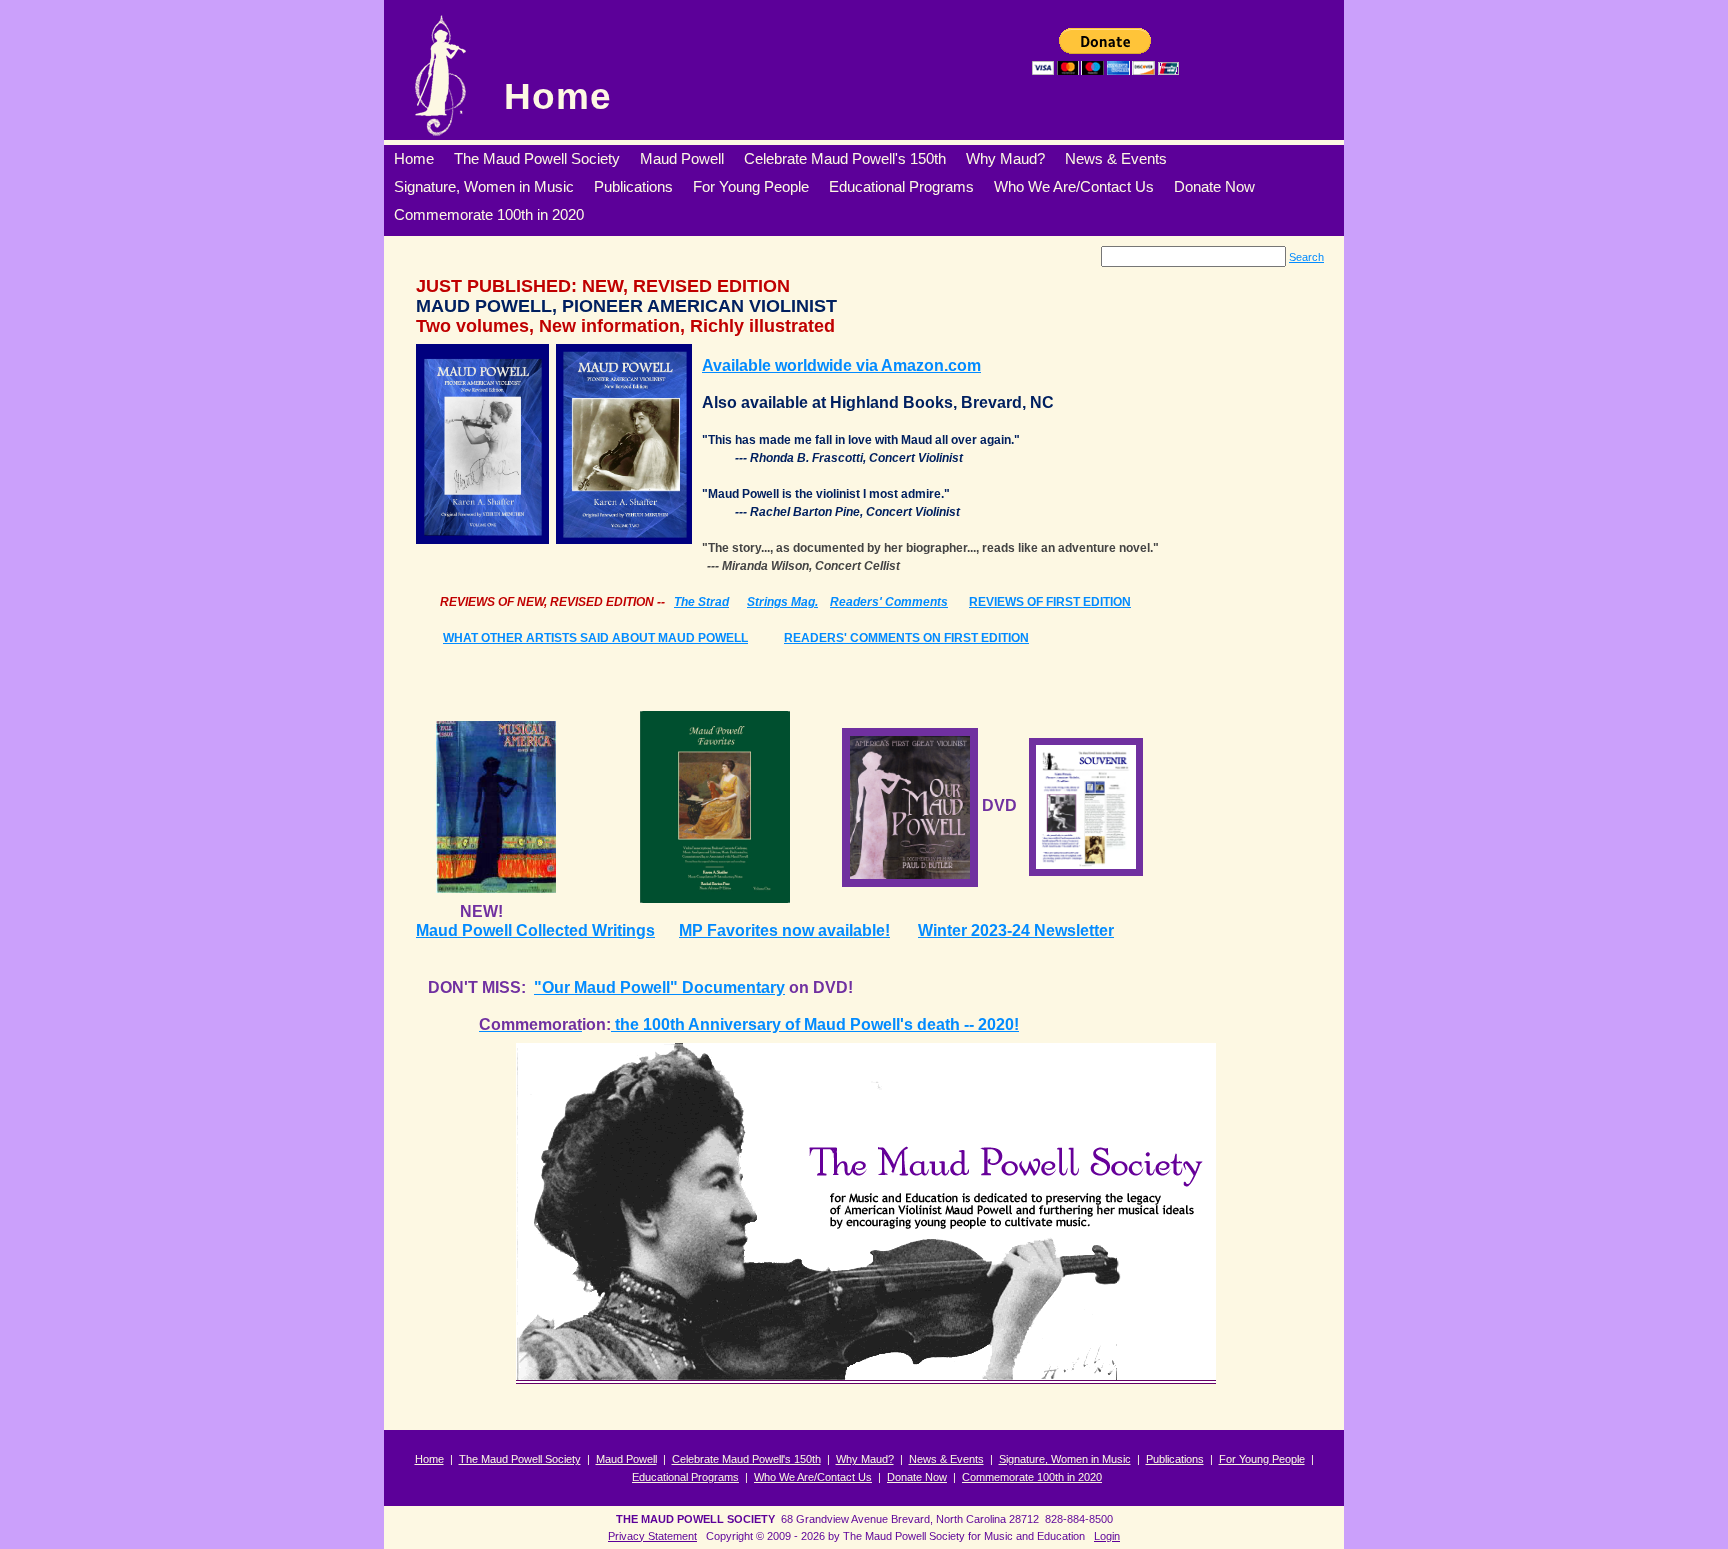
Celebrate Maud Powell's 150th (746, 1459)
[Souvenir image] (1086, 805)
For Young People (1262, 1459)
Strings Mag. (782, 602)
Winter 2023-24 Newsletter (1016, 930)
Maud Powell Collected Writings (535, 930)
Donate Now (917, 1477)
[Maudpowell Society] (439, 75)
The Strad (701, 602)
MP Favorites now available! (784, 930)
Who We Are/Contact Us (813, 1477)
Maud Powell (626, 1459)
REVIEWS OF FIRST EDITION (1050, 602)
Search (1306, 257)
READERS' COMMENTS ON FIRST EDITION (906, 638)
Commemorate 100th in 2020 (1032, 1477)
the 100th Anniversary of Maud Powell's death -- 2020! (815, 1024)
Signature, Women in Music (1065, 1459)
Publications (1175, 1459)
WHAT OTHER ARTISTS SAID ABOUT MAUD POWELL (595, 638)
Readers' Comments (889, 602)
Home (558, 96)
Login (1107, 1536)
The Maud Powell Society (520, 1459)
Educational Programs (685, 1477)
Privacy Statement (652, 1536)
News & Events (946, 1459)
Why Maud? (865, 1459)
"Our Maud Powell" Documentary (659, 987)
